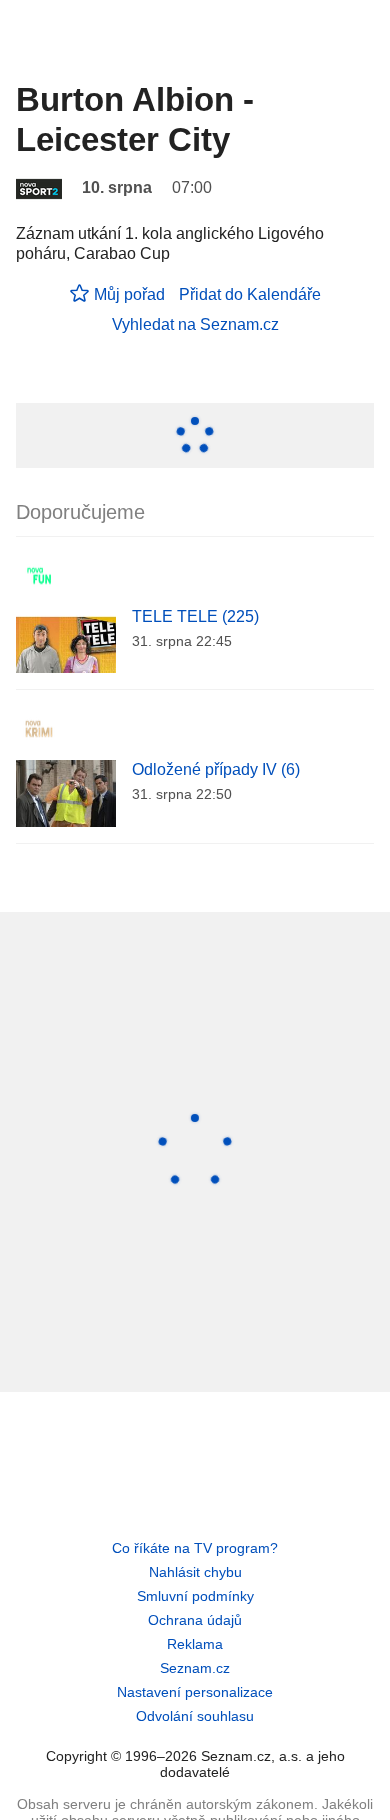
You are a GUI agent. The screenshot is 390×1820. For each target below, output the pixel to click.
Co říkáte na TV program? (195, 1548)
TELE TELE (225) (195, 616)
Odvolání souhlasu (195, 1716)
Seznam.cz (195, 1668)
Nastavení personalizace (195, 1692)
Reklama (195, 1644)
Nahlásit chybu (195, 1572)
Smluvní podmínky (195, 1596)
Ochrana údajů (195, 1620)
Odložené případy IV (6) (216, 769)
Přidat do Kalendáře (250, 294)
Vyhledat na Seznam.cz (195, 324)
